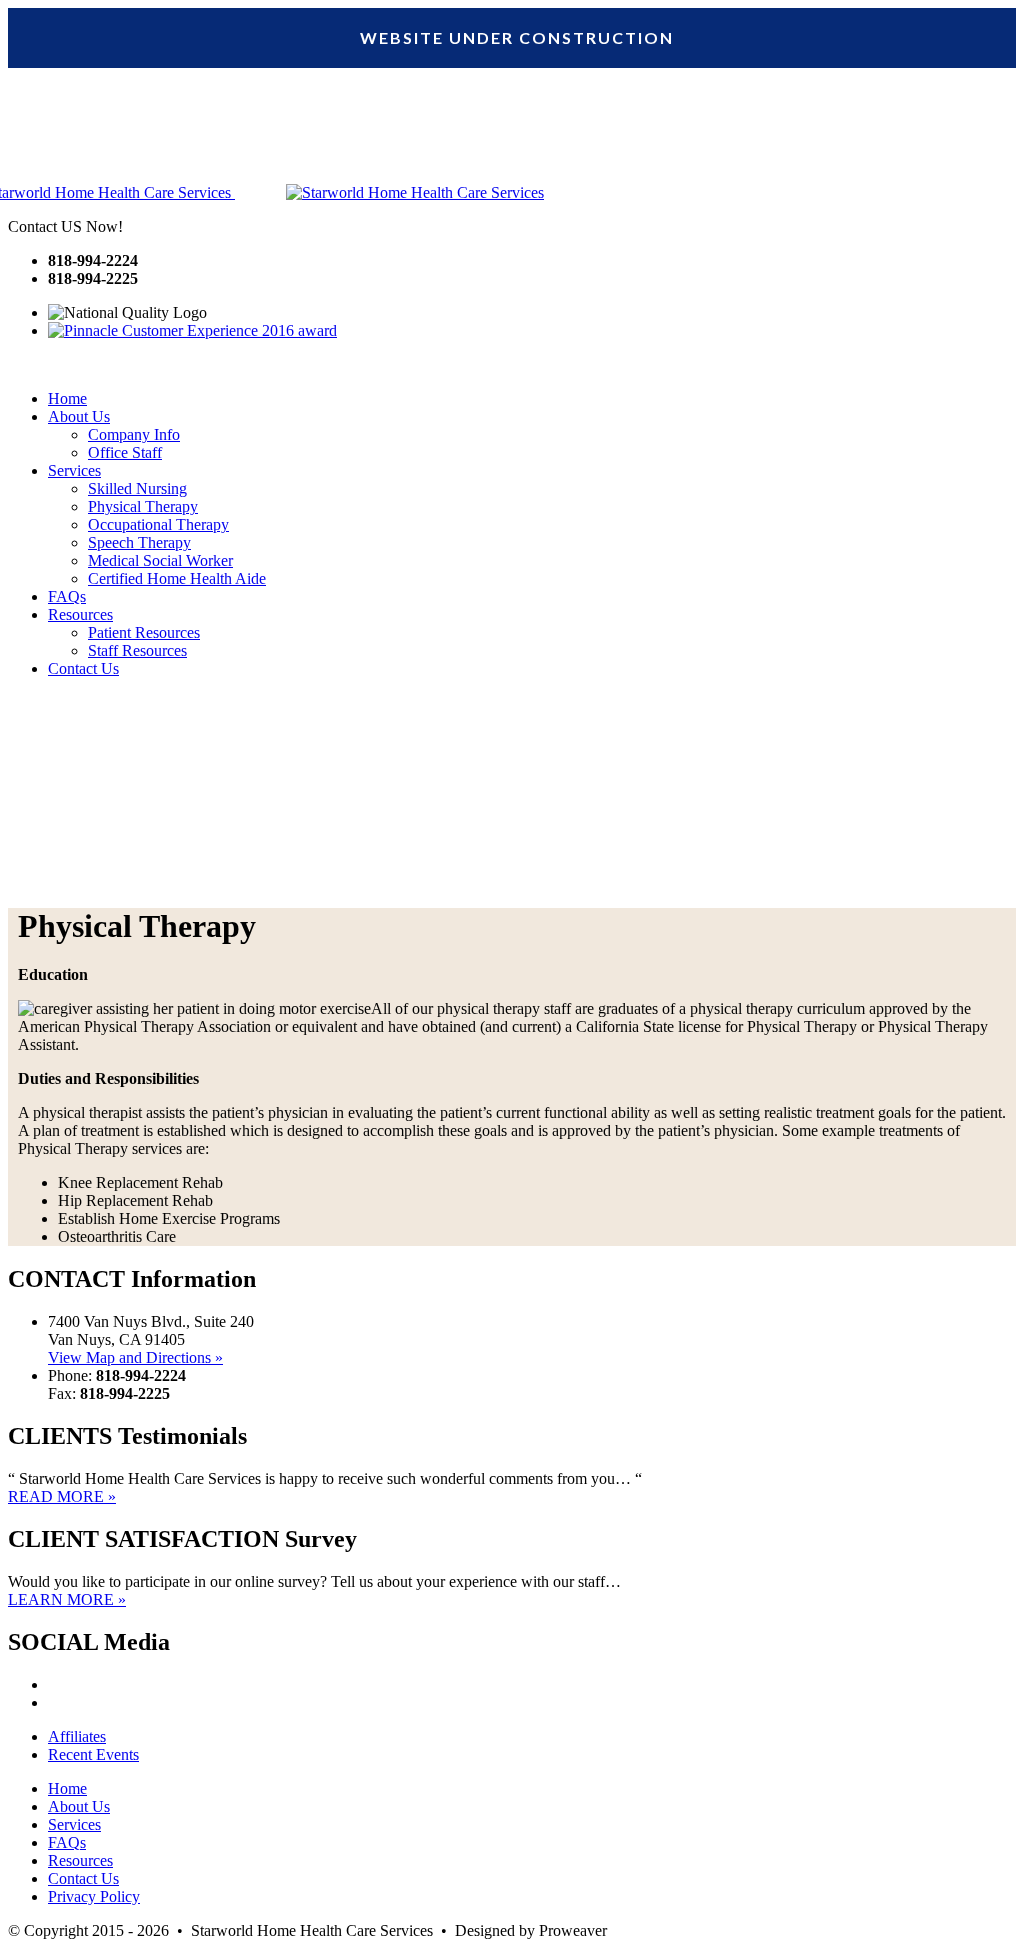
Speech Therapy (139, 542)
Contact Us (83, 668)
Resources (80, 614)
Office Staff (125, 452)
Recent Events (93, 1754)
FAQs (67, 596)
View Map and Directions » (135, 1357)
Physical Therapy (143, 506)
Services (74, 470)
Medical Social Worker (160, 560)
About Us (79, 416)
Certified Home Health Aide (177, 578)
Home (67, 398)
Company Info (134, 434)
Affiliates (77, 1736)
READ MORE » (62, 1496)
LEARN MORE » (67, 1599)
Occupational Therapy (158, 524)
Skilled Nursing (137, 488)
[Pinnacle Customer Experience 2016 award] (192, 330)
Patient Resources (144, 632)
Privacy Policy (94, 1896)
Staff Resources (137, 650)
